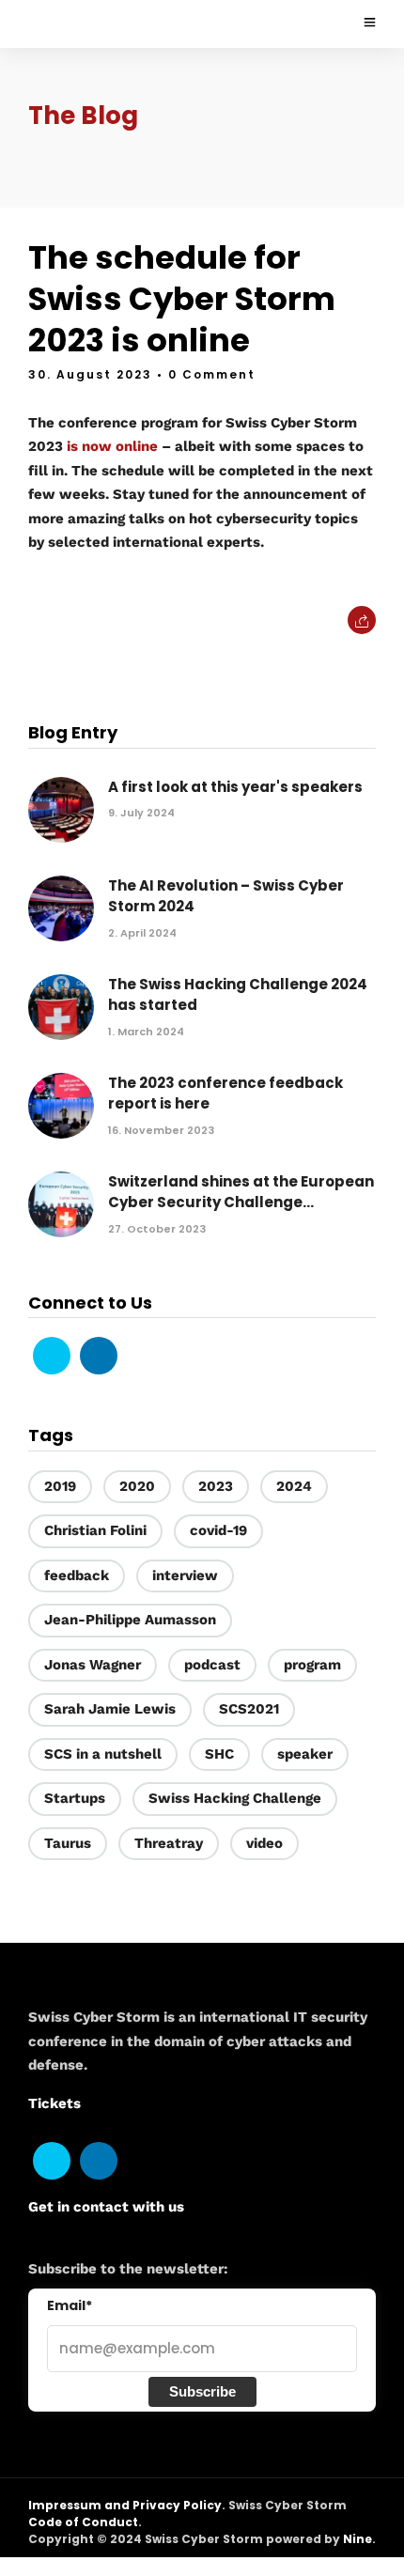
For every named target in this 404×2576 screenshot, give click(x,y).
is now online (112, 446)
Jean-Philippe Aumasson (130, 1620)
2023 (216, 1486)
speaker (305, 1754)
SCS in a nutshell (103, 1754)
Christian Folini (95, 1530)
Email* (70, 2305)
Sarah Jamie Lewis (110, 1709)
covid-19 (218, 1530)
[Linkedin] (99, 1356)
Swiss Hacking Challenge (235, 1798)
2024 (294, 1486)
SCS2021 (249, 1709)
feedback (77, 1575)
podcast (212, 1665)
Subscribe (202, 2391)
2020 (137, 1486)
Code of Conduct (83, 2522)
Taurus (68, 1843)
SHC (219, 1754)
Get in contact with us (106, 2207)
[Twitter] (52, 1356)
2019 (60, 1486)
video (264, 1843)
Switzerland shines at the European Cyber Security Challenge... (241, 1192)
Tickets (54, 2103)
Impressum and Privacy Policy (125, 2505)
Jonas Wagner (93, 1665)
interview (185, 1575)
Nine (357, 2539)
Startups (75, 1798)
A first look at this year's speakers (235, 787)
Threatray (169, 1843)
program (312, 1665)
